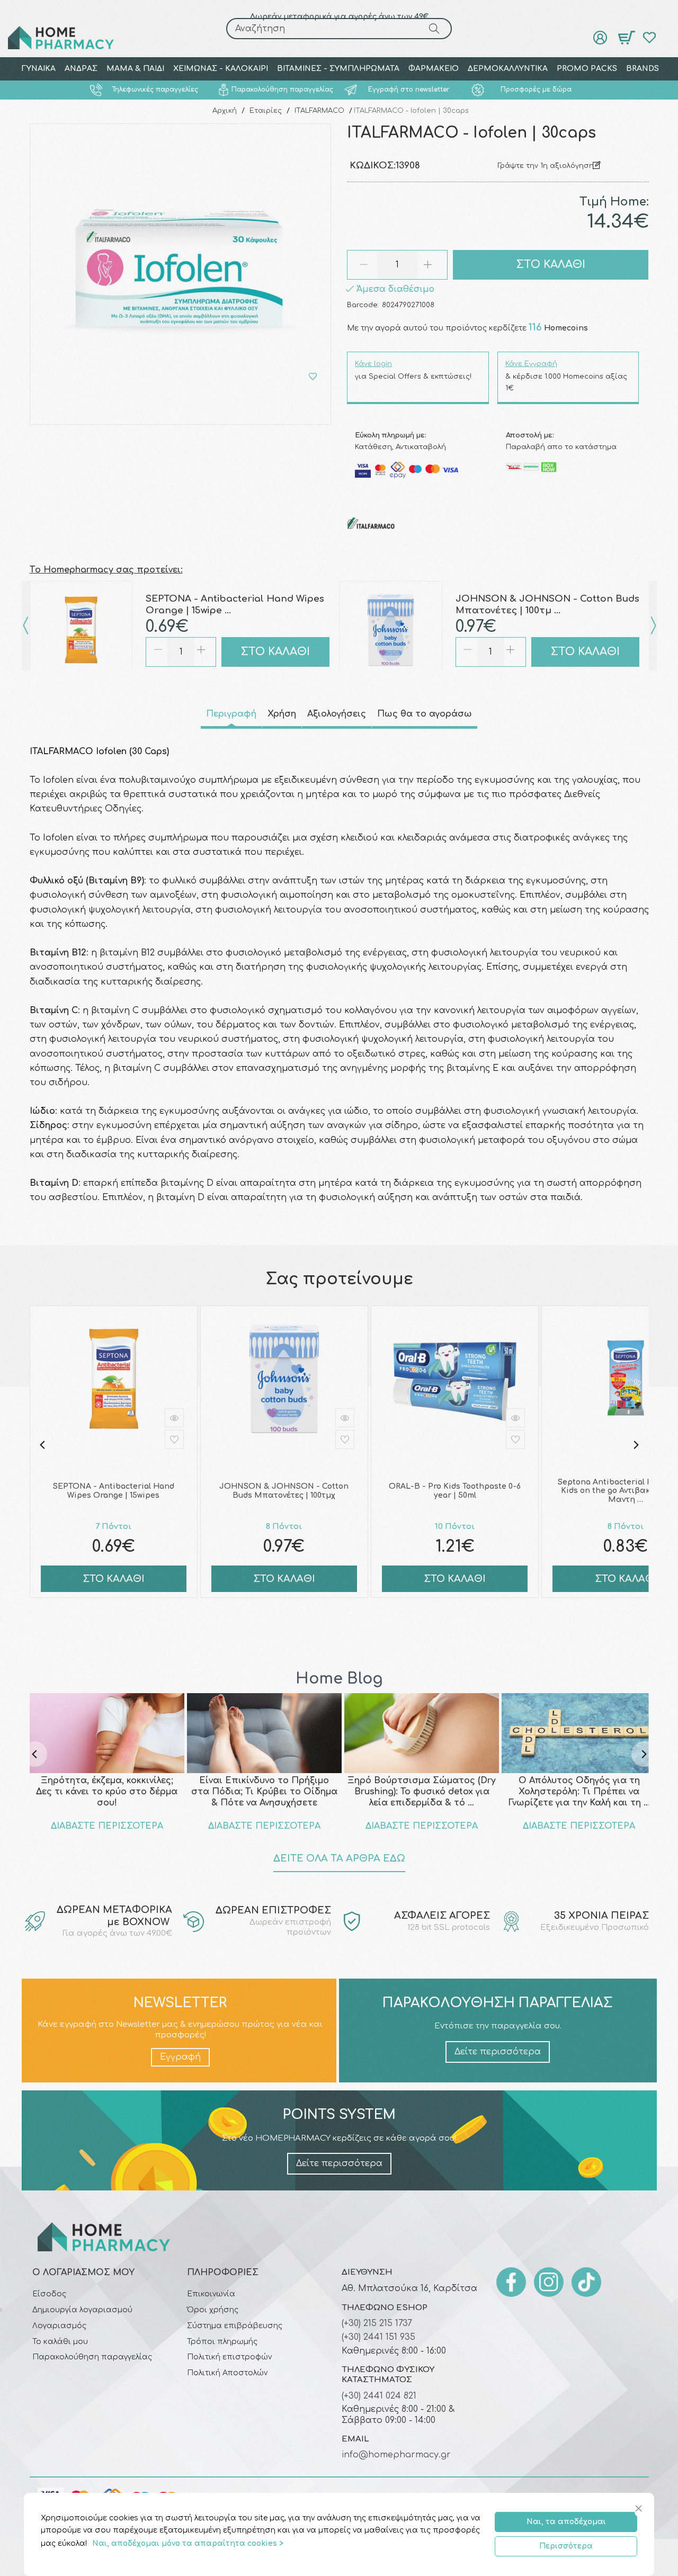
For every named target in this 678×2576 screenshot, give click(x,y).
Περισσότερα (566, 2546)
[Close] (640, 2509)
